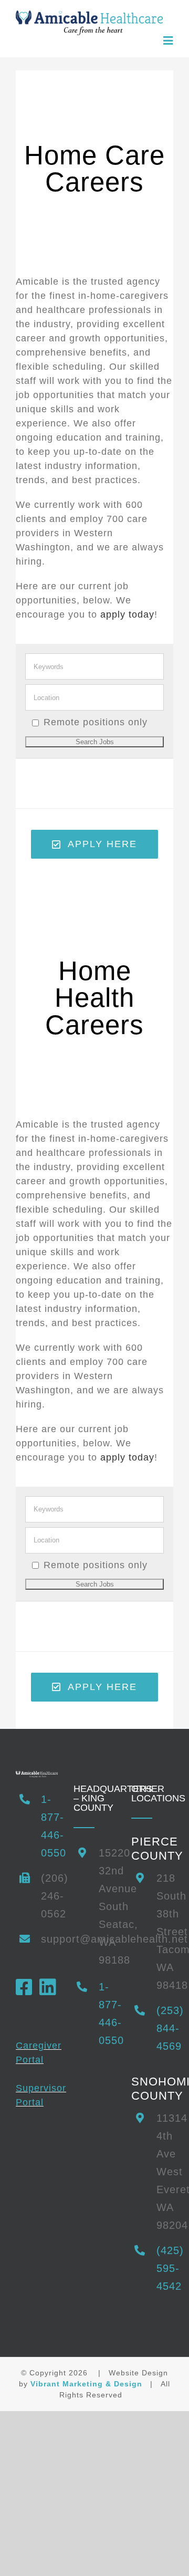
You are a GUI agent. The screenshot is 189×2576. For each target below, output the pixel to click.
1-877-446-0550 (49, 1826)
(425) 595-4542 (165, 2268)
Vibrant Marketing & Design (86, 2383)
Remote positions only (96, 722)
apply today (127, 614)
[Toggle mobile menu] (168, 40)
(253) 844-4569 (165, 2028)
